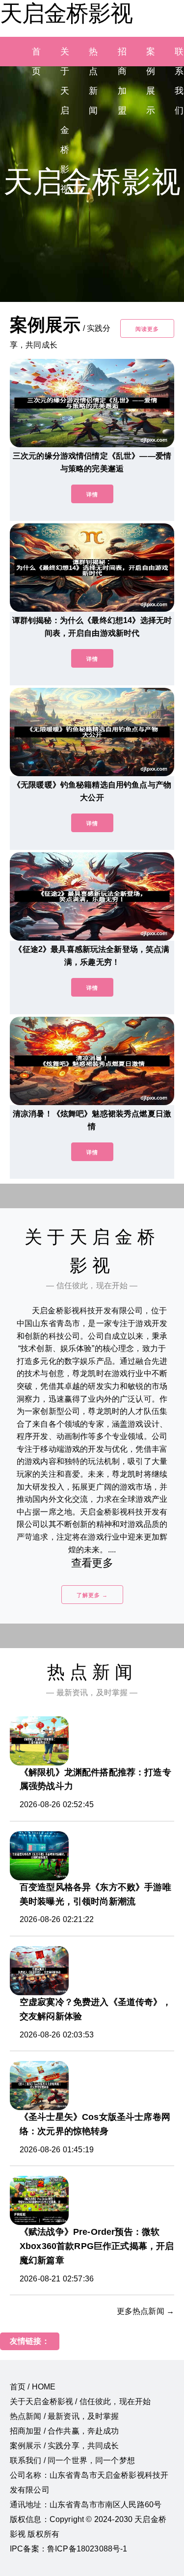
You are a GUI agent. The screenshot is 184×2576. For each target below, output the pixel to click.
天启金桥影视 (66, 13)
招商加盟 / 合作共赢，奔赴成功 (65, 2431)
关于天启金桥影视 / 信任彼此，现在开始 (80, 2401)
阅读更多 (147, 329)
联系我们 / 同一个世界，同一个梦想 (72, 2460)
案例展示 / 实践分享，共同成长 (65, 2446)
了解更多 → (92, 1595)
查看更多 (92, 1563)
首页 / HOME (33, 2387)
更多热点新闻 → (145, 2311)
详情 (92, 494)
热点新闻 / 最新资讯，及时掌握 (65, 2416)
